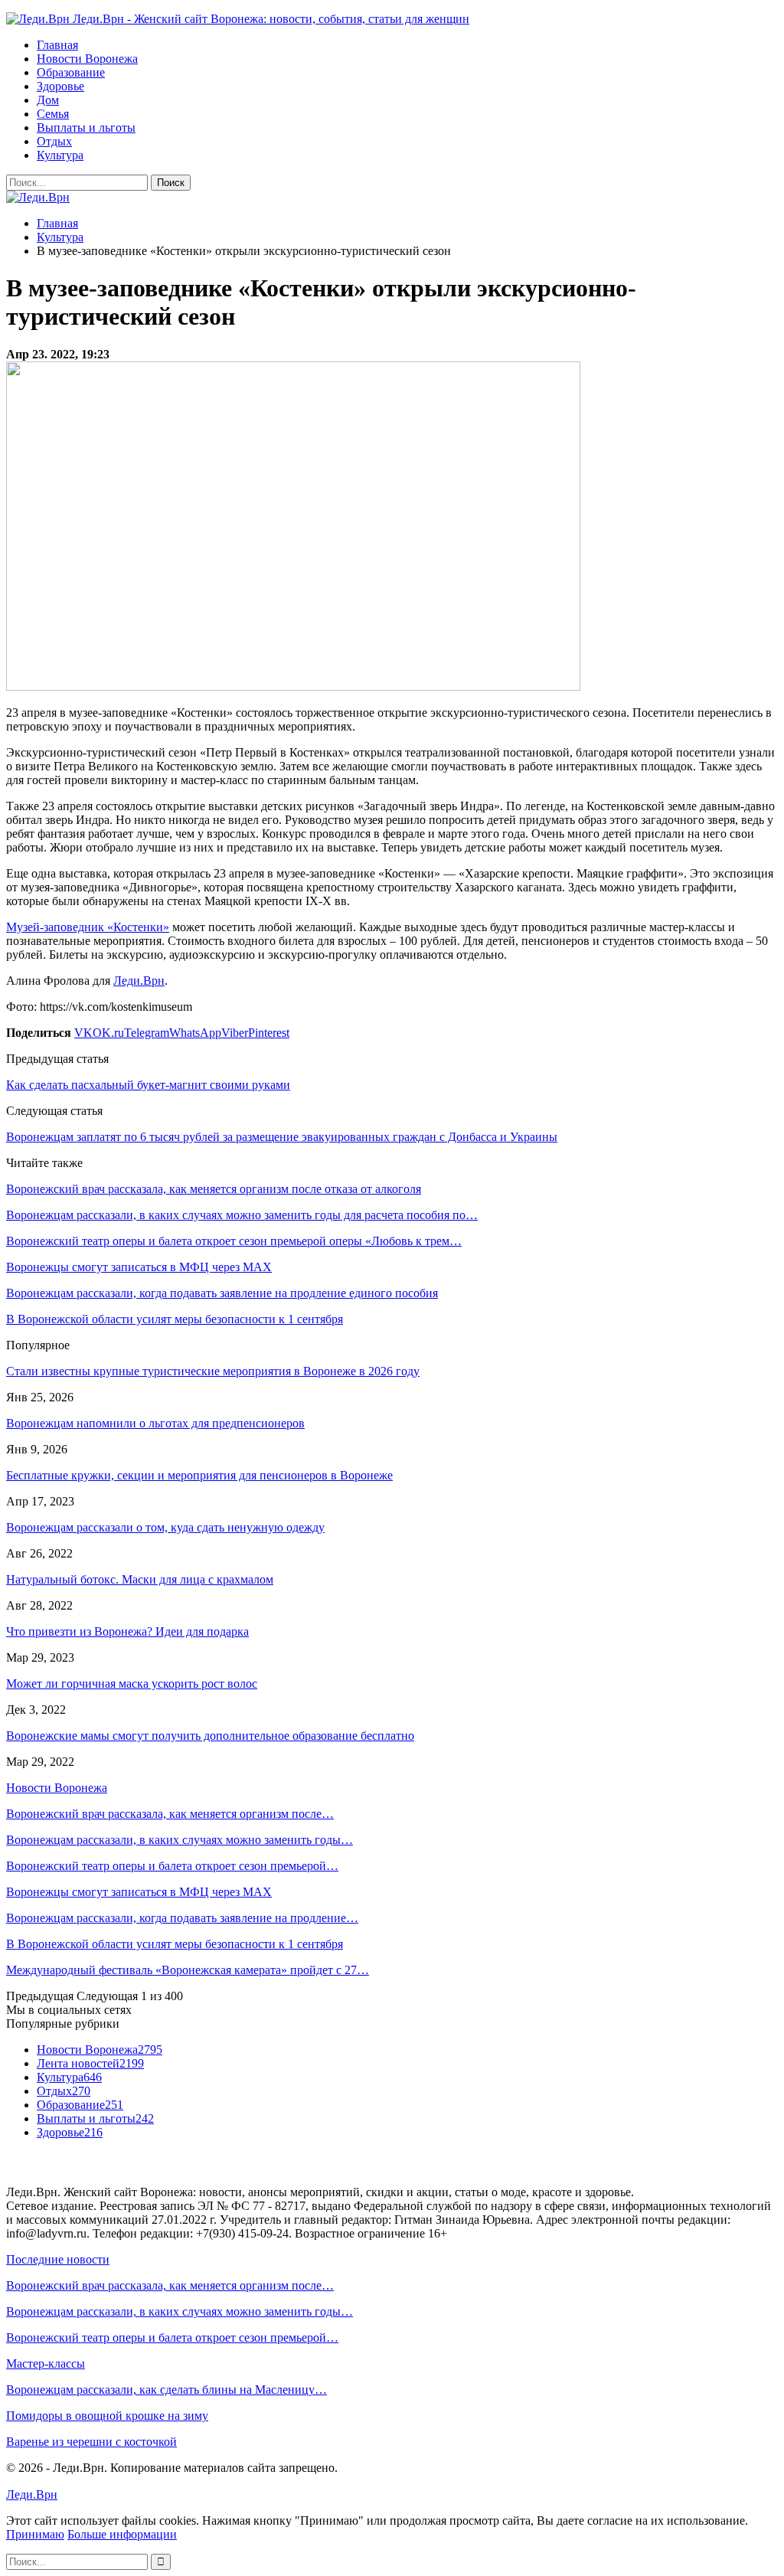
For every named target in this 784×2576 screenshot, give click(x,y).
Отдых (54, 141)
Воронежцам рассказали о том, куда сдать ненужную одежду (165, 1527)
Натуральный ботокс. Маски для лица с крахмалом (140, 1579)
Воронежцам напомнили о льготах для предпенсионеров (155, 1423)
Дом (48, 100)
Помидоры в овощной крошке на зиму (107, 2416)
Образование (71, 72)
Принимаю (35, 2534)
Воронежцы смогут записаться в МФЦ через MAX (139, 1892)
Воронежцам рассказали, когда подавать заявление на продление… (182, 1918)
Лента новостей (90, 2063)
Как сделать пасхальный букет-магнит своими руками (148, 1085)
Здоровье (60, 86)
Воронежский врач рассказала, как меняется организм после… (170, 1814)
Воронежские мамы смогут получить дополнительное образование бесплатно (210, 1736)
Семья (53, 114)
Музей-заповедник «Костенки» (88, 927)
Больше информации (122, 2534)
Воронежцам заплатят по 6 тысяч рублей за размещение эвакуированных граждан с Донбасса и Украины (282, 1137)
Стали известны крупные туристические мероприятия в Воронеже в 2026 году (213, 1371)
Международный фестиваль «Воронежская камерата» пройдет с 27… (188, 1970)
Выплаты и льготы (86, 127)
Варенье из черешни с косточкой (91, 2442)
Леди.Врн (139, 981)
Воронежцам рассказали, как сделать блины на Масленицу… (167, 2390)
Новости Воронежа (87, 59)
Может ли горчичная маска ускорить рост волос (132, 1684)
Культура (60, 155)
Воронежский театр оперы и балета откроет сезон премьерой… (172, 1866)
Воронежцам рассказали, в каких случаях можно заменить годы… (180, 1840)
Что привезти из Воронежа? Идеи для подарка (127, 1631)
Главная (57, 45)
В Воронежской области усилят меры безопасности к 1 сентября (175, 1944)
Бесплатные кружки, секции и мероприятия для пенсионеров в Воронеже (199, 1475)
